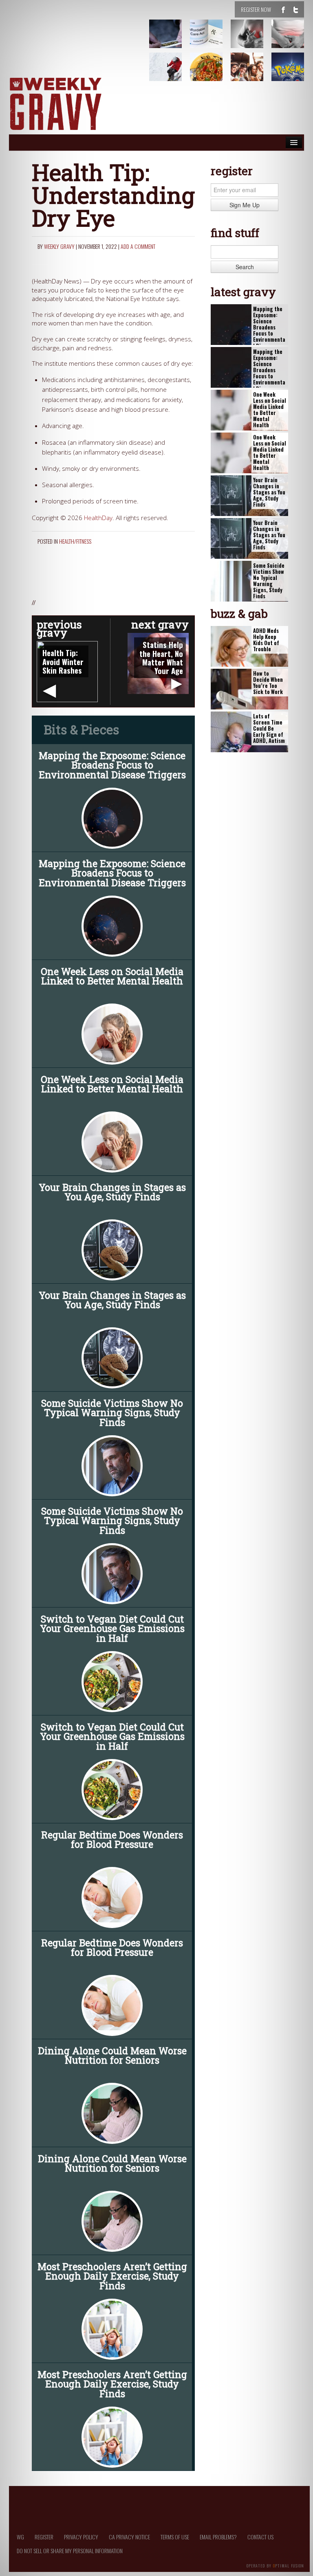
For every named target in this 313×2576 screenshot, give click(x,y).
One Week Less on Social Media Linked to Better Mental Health (112, 976)
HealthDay (98, 518)
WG (20, 2537)
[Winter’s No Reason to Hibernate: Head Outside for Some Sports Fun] (170, 73)
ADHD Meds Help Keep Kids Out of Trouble (266, 640)
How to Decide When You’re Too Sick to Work (268, 683)
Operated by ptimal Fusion (275, 2565)
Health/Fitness (75, 541)
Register (44, 2537)
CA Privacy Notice (129, 2537)
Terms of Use (175, 2537)
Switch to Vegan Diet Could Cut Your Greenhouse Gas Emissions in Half (112, 1628)
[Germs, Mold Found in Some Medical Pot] (170, 40)
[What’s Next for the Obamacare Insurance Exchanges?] (211, 40)
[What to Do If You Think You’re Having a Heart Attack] (252, 40)
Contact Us (260, 2537)
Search (245, 267)
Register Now (256, 9)
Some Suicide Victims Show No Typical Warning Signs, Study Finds (112, 1412)
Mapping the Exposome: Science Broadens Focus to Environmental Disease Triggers (112, 765)
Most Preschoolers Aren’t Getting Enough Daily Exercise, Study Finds (112, 2276)
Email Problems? (218, 2537)
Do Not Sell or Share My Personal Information (70, 2551)
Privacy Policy (81, 2537)
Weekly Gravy (59, 246)
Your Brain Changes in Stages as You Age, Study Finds (112, 1192)
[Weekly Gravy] (55, 104)
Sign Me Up (245, 205)
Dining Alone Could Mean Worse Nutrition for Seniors (112, 2055)
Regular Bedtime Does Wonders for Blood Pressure (112, 1839)
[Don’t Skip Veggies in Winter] (211, 73)
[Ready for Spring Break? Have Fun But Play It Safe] (252, 73)
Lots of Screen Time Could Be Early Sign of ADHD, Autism (269, 729)
